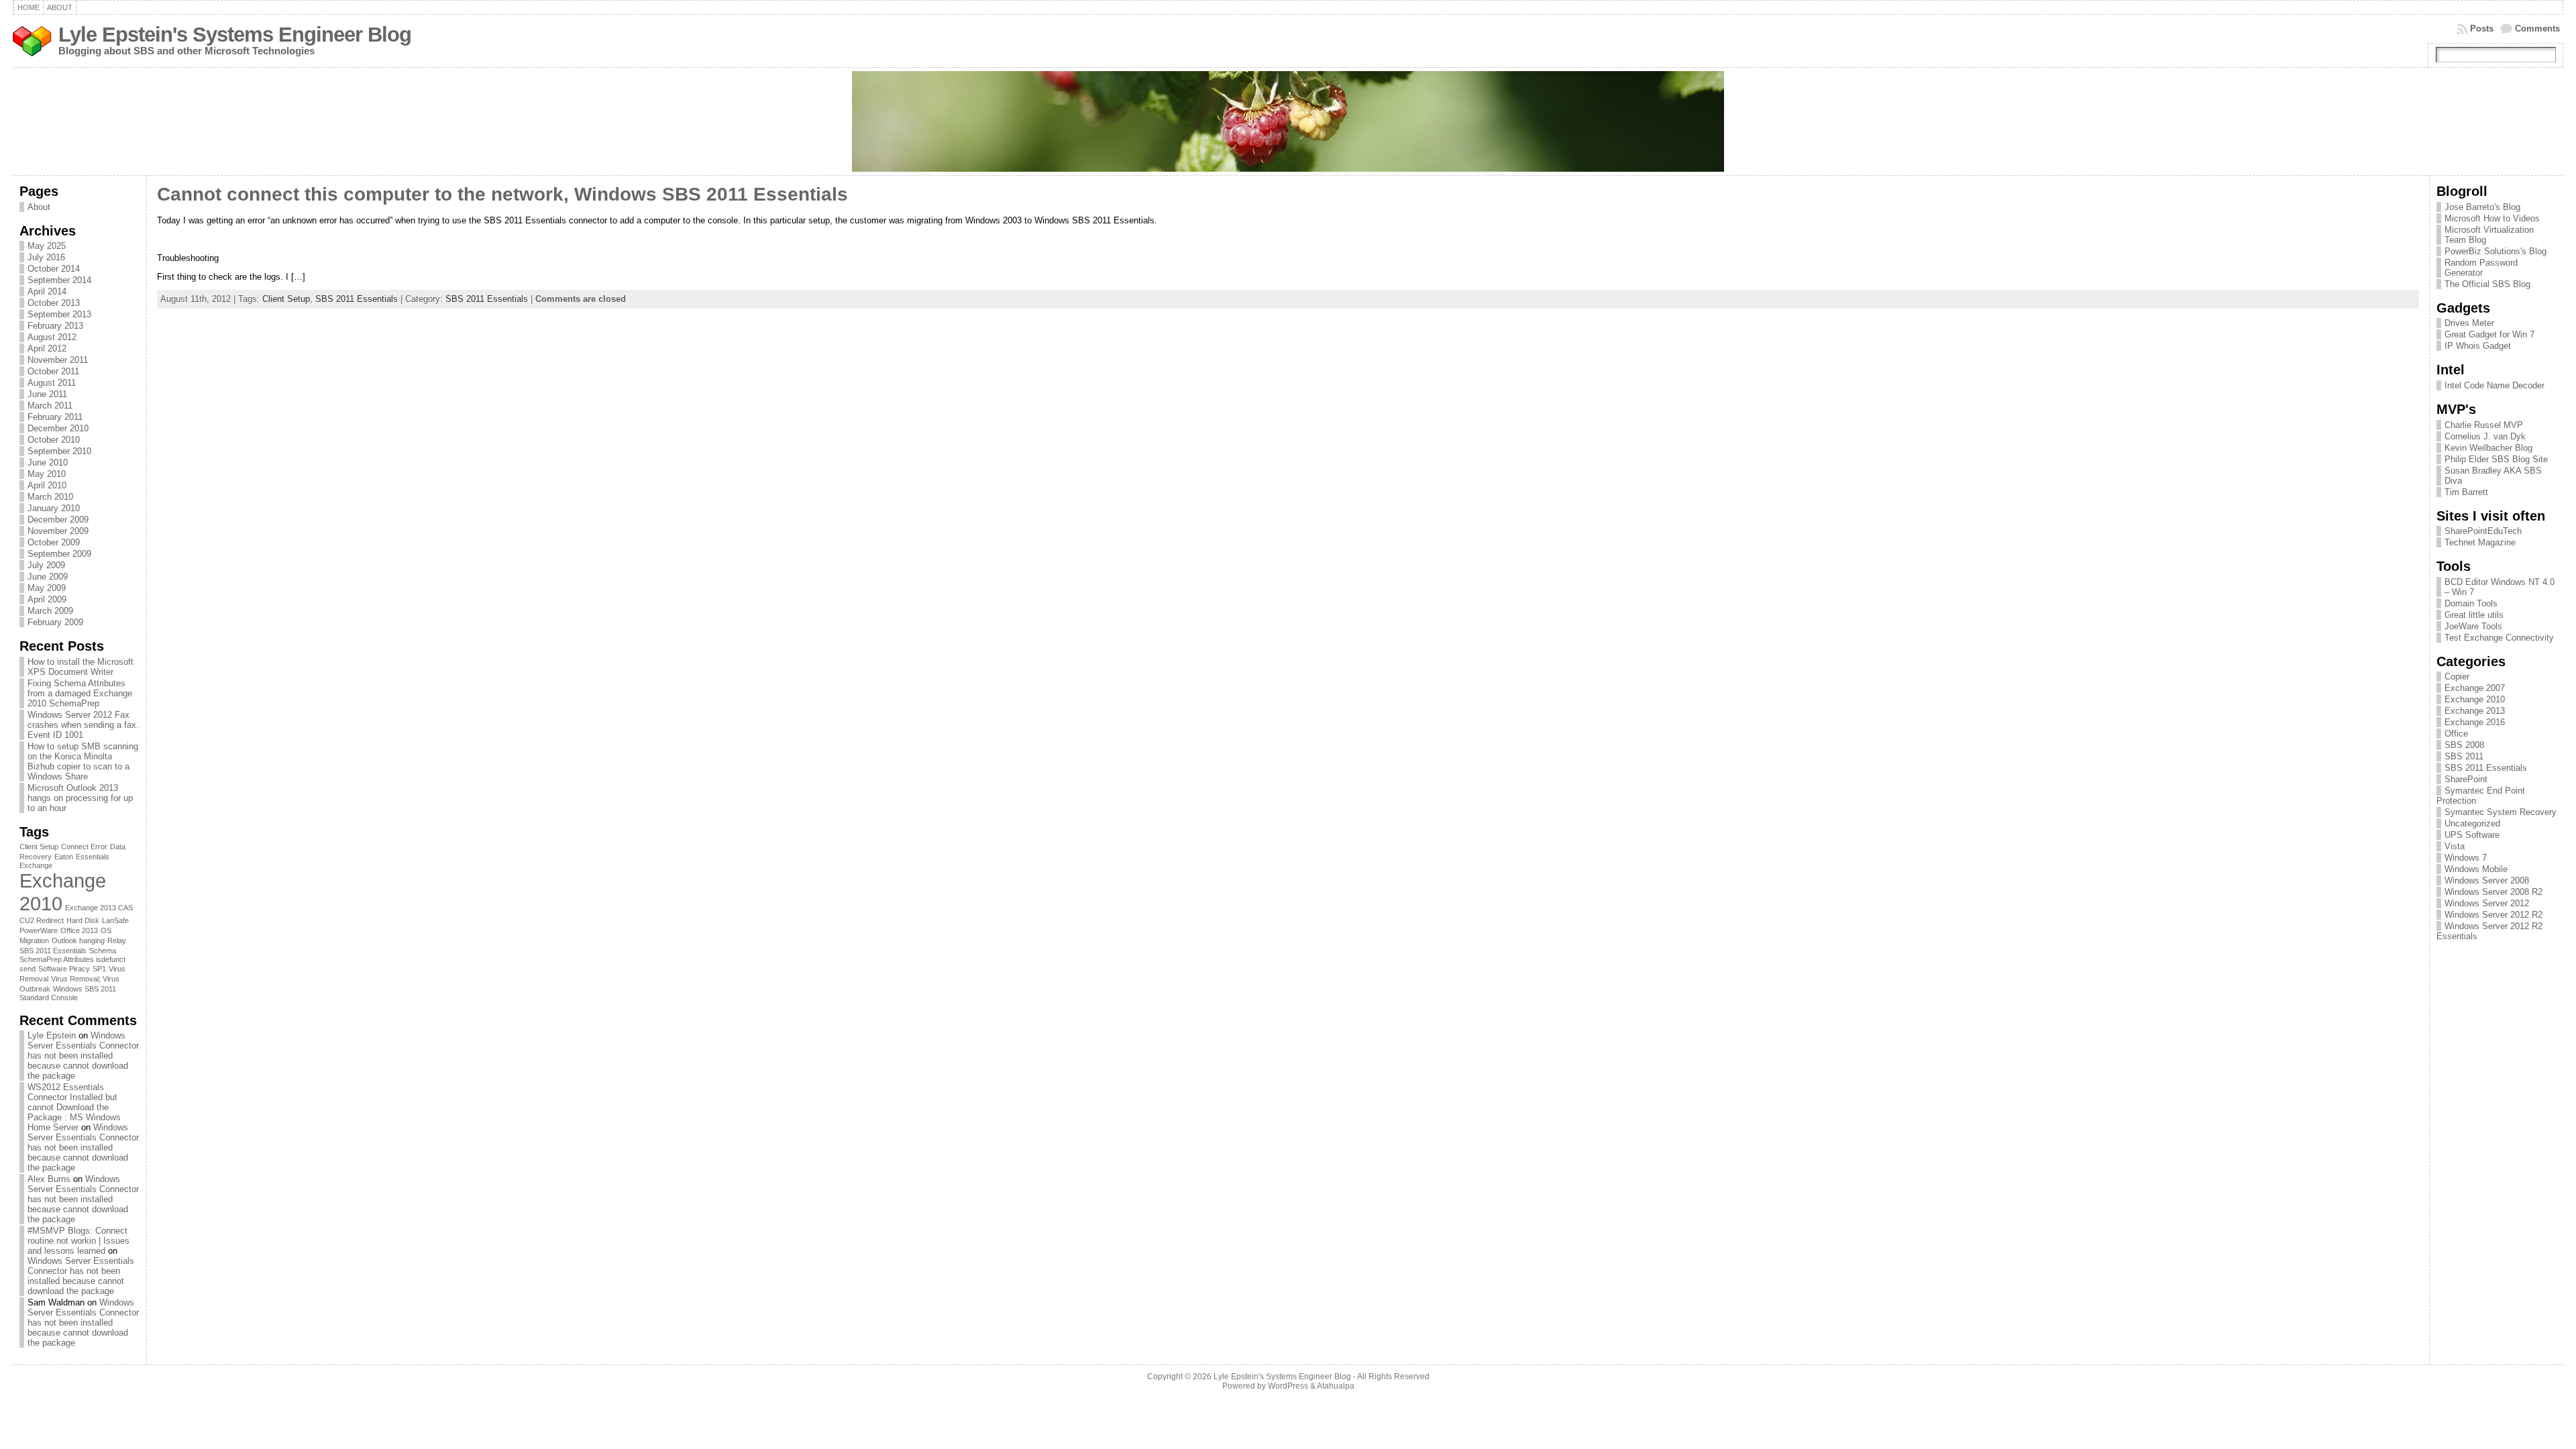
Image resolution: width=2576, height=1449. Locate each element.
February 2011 (55, 417)
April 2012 (47, 348)
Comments (2537, 29)
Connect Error (84, 847)
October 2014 (54, 269)
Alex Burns (49, 1179)
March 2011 (50, 406)
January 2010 (54, 508)
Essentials (93, 857)
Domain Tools (2471, 603)
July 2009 (46, 565)
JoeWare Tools (2473, 626)
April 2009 (47, 599)
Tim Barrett (2466, 492)
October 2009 (54, 542)
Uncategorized (2472, 823)
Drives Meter (2469, 323)
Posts (2482, 29)
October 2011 (53, 371)
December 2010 (58, 428)
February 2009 (55, 622)
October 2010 (54, 440)
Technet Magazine (2480, 542)
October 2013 (54, 303)
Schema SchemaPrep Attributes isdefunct (72, 955)
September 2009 (59, 554)
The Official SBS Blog (2487, 284)
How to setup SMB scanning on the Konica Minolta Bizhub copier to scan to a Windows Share (83, 761)
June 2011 (47, 394)
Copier (2457, 677)
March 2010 (50, 497)
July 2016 (46, 257)
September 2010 (59, 451)
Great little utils (2474, 615)
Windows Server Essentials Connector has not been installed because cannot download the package (83, 1056)
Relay (117, 941)
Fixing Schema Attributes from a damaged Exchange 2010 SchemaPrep (80, 693)
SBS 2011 (2464, 756)
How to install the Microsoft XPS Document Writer (80, 667)
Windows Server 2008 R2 (2493, 892)
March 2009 (50, 611)
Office (2456, 734)
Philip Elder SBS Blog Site (2496, 459)
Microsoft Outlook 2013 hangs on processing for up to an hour (80, 798)
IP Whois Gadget (2478, 346)
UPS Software (2472, 835)
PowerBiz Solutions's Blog (2495, 251)
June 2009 (48, 577)
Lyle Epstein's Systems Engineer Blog (235, 35)
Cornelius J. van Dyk (2485, 436)
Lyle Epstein (52, 1035)
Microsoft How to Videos (2492, 218)
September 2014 (59, 280)
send (28, 969)
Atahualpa (1336, 1386)
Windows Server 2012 (2487, 903)
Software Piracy (64, 969)
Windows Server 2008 (2487, 880)
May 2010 (47, 474)
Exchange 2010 (2475, 699)
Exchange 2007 (2475, 688)
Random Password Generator (2481, 268)
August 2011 (52, 383)
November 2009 (58, 531)
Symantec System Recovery (2501, 812)
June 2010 (48, 463)
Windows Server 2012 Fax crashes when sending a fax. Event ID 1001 (83, 725)
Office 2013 (79, 930)
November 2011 (58, 360)
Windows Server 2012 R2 (2493, 915)
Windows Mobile (2476, 869)
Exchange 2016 (2475, 722)
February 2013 (55, 326)
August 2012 (52, 337)
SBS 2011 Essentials (53, 951)
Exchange (36, 865)
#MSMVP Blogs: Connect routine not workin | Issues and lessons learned (78, 1241)
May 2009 (47, 588)
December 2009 (58, 520)
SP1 (99, 969)
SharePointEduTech (2483, 531)
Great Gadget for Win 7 (2489, 334)
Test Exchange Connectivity (2499, 638)
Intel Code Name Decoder (2494, 385)
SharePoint (2466, 779)
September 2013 (59, 314)
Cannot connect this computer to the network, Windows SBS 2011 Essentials (502, 194)
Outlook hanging (78, 941)
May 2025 (47, 246)
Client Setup (39, 847)
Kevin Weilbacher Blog (2488, 448)
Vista (2455, 846)
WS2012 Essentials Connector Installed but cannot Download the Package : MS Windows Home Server (74, 1107)
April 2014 (47, 291)
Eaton (64, 857)
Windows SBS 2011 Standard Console (68, 993)
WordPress (1288, 1386)
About (39, 207)
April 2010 (47, 485)
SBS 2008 (2464, 745)
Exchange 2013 (2475, 711)
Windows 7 (2466, 858)
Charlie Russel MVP (2484, 425)
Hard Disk (83, 920)
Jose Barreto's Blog (2482, 207)
